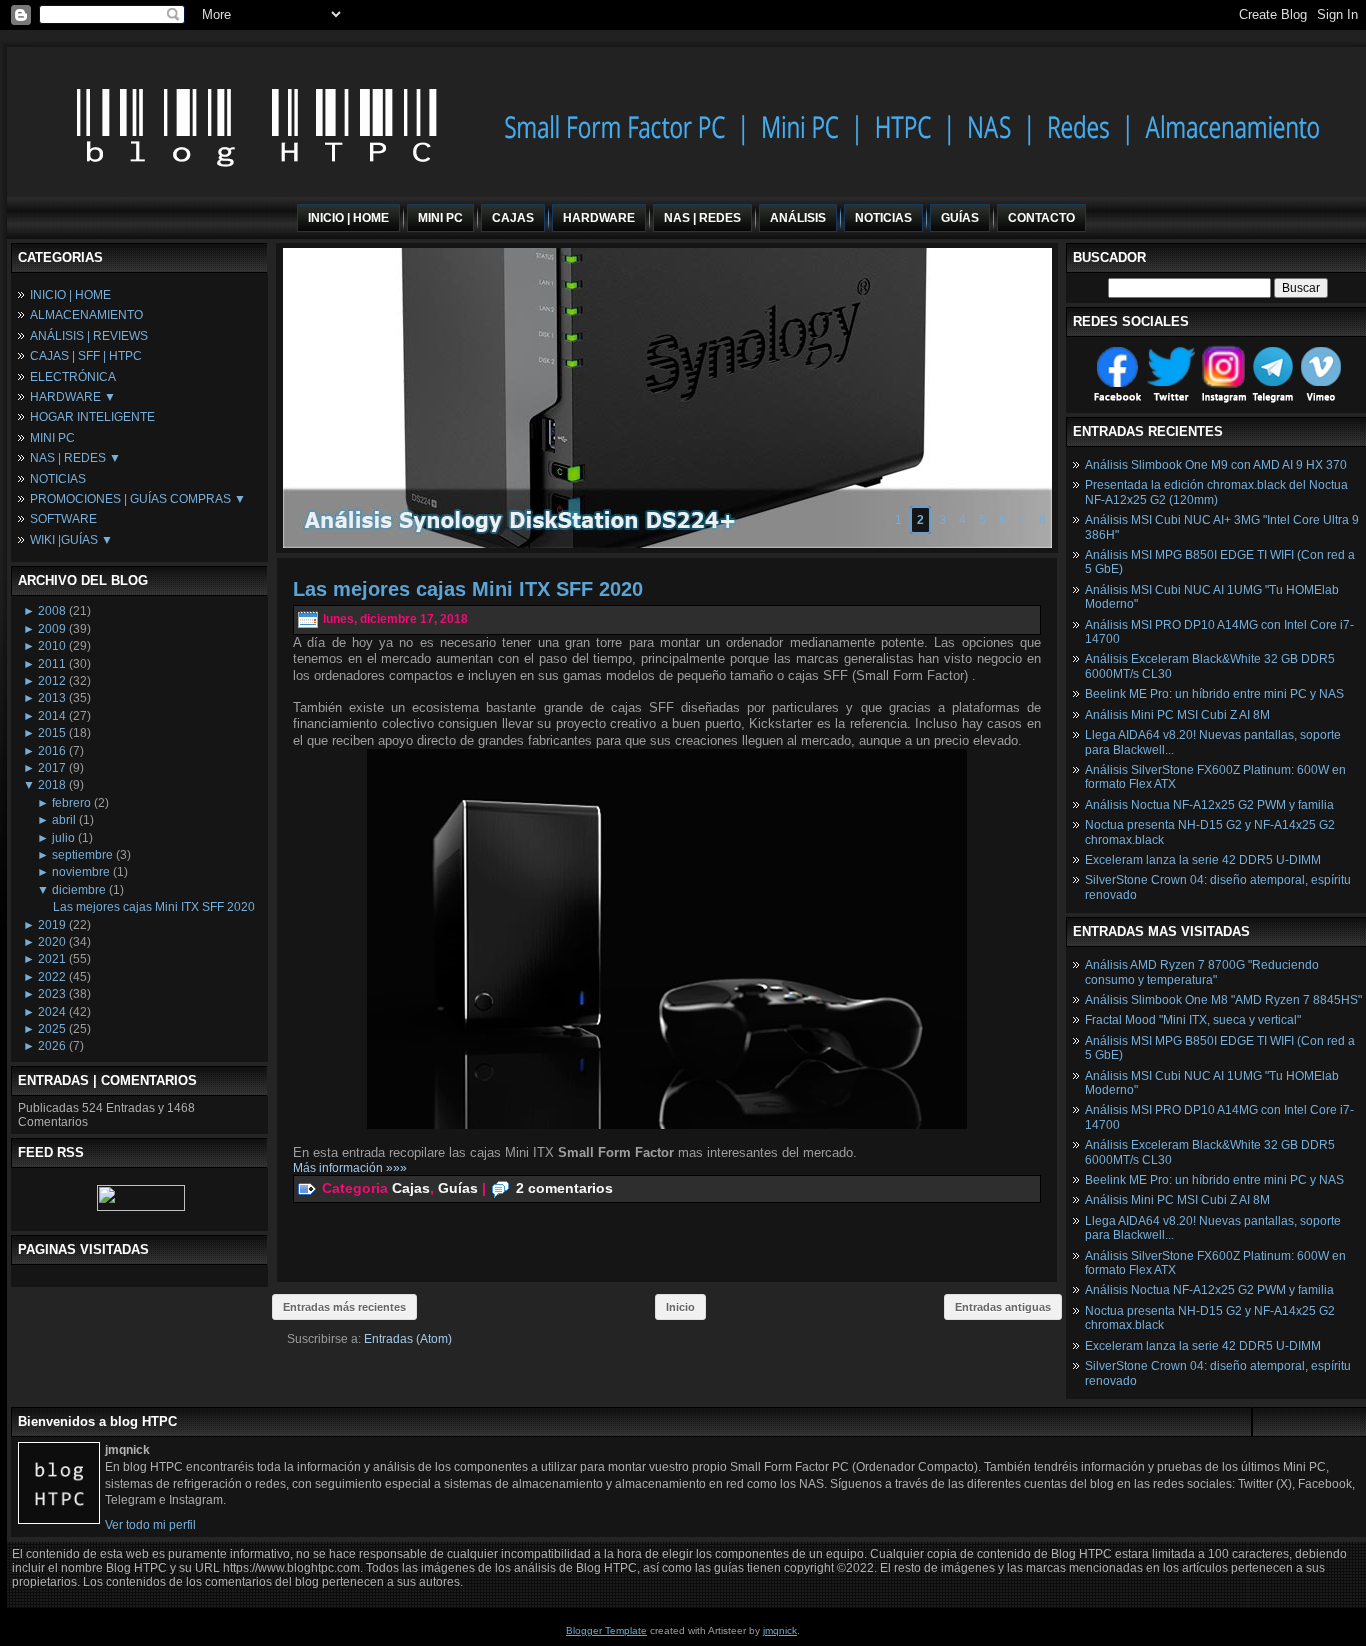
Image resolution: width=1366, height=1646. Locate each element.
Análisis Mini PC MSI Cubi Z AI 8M (1177, 715)
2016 (52, 751)
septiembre (82, 855)
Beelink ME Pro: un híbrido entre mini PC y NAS (1214, 694)
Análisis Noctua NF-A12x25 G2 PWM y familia (1209, 805)
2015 (52, 733)
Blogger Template (606, 1630)
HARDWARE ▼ (73, 397)
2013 (52, 698)
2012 (52, 681)
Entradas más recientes (344, 1307)
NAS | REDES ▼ (75, 458)
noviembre (81, 872)
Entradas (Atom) (408, 1339)
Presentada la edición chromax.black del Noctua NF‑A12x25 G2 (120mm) (1216, 492)
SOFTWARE (63, 519)
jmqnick (780, 1630)
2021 (52, 959)
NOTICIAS (58, 479)
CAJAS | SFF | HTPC (86, 356)
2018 (52, 785)
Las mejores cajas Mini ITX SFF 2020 (154, 907)
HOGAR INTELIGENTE (92, 417)
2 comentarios (564, 1188)
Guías (458, 1188)
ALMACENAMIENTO (86, 315)
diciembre (79, 890)
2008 (52, 611)
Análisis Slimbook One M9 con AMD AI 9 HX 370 (1216, 465)
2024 (52, 1012)
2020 (52, 942)
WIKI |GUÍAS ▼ (71, 540)
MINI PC (52, 438)
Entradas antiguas (1003, 1307)
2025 (52, 1029)
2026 (52, 1046)
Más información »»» (350, 1168)
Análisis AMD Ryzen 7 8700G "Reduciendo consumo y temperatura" (1202, 972)
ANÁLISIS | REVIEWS (89, 336)
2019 (52, 925)
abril (64, 820)
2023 (52, 994)
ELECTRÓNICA (73, 377)
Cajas (411, 1188)
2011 (52, 664)
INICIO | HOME (70, 295)
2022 (52, 977)
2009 (52, 629)
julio (63, 838)
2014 (52, 716)
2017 (52, 768)
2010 (52, 646)
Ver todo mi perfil (150, 1525)
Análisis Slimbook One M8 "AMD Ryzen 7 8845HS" (1223, 1000)
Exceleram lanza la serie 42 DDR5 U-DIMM (1203, 860)
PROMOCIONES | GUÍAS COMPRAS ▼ (138, 499)
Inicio (680, 1307)
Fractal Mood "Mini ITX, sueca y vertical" (1193, 1020)
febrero (71, 803)
